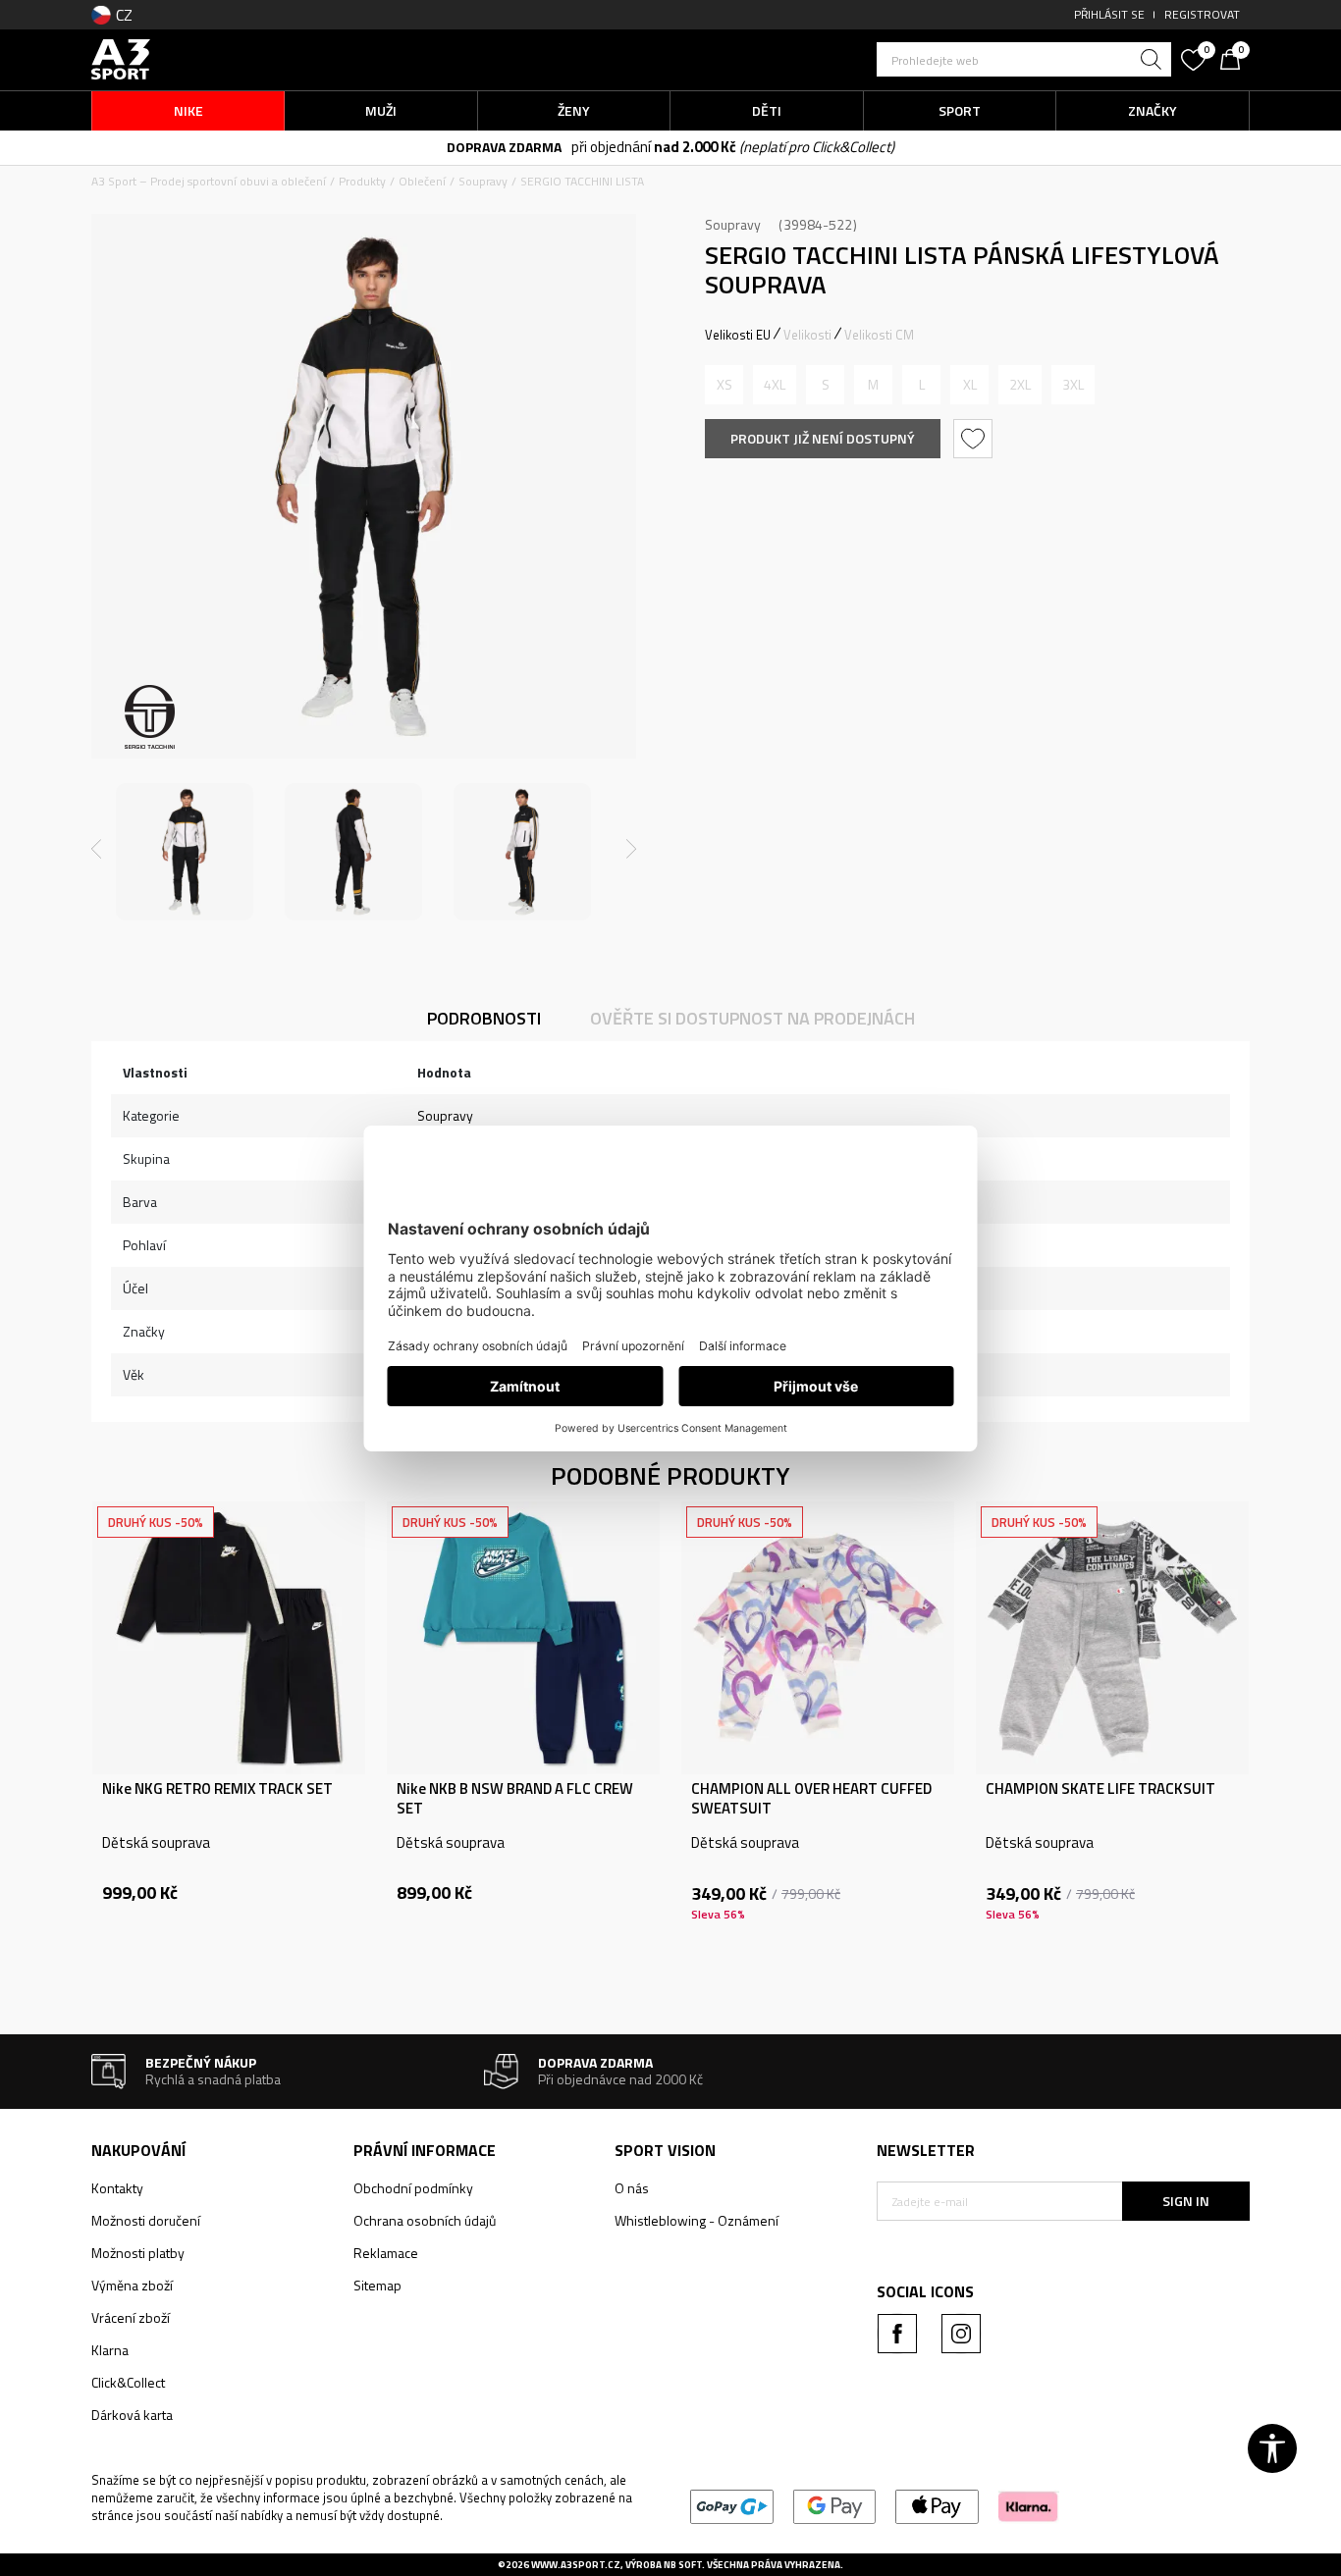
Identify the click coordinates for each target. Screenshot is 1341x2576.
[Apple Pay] (937, 2505)
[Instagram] (961, 2334)
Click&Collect (128, 2382)
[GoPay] (732, 2505)
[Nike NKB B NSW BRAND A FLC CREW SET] (523, 1638)
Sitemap (377, 2285)
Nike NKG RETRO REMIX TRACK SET (217, 1789)
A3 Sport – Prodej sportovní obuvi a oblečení (209, 181)
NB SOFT (683, 2565)
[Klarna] (1028, 2505)
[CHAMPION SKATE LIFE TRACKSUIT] (1112, 1638)
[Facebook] (897, 2334)
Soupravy (483, 181)
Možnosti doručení (146, 2220)
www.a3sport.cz (576, 2565)
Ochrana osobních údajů (425, 2220)
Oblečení (422, 181)
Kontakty (117, 2188)
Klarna (110, 2350)
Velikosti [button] (807, 335)
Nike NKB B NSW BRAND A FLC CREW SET (515, 1799)
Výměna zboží (132, 2285)
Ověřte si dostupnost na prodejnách (752, 1018)
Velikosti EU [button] (738, 335)
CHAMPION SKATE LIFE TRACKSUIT (1100, 1789)
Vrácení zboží (131, 2317)
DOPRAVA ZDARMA (504, 147)
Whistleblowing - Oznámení (697, 2220)
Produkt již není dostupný (823, 438)
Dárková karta (132, 2415)
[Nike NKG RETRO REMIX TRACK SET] (229, 1638)
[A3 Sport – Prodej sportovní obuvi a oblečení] (121, 57)
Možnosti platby (138, 2253)
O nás (632, 2188)
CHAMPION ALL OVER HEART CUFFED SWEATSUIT (811, 1799)
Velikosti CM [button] (879, 335)
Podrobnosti (484, 1018)
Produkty (362, 181)
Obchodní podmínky (413, 2188)
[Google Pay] (835, 2505)
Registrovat (1202, 14)
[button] (1024, 59)
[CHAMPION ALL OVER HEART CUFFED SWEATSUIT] (818, 1638)
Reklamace (386, 2253)
